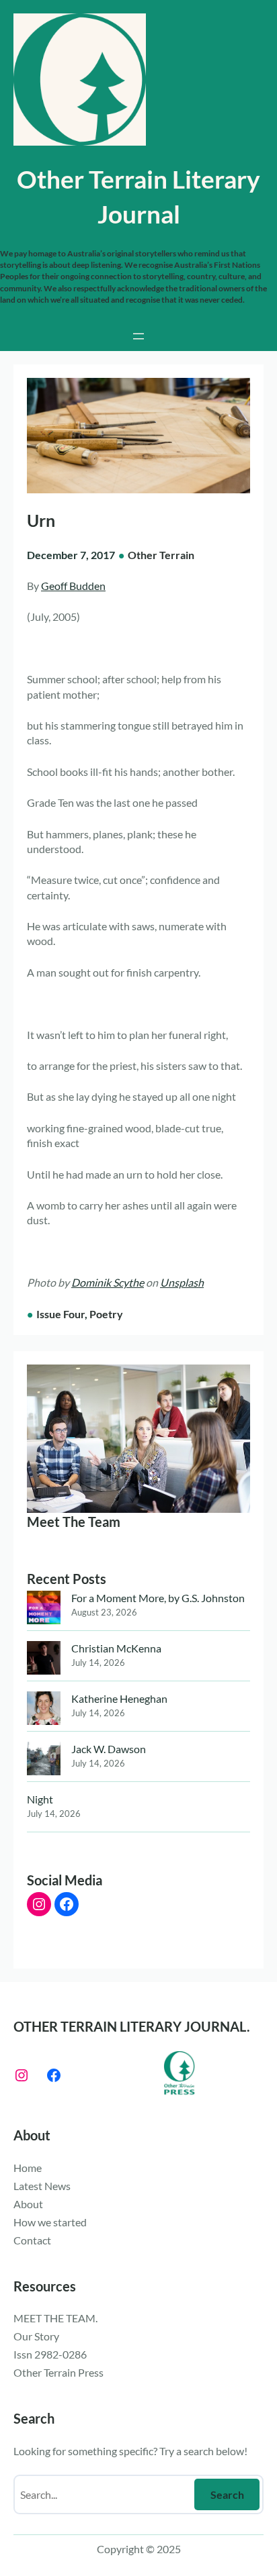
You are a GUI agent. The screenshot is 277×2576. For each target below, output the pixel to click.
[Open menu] (138, 336)
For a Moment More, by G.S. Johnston (158, 1598)
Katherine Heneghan (119, 1698)
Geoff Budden (73, 586)
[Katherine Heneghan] (44, 1710)
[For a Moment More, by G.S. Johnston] (44, 1609)
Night (40, 1799)
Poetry (106, 1314)
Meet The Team (74, 1522)
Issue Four (61, 1314)
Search (227, 2494)
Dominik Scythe (108, 1282)
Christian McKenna (116, 1648)
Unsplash (182, 1282)
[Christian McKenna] (44, 1659)
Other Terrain (161, 555)
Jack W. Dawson (109, 1749)
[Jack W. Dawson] (44, 1760)
